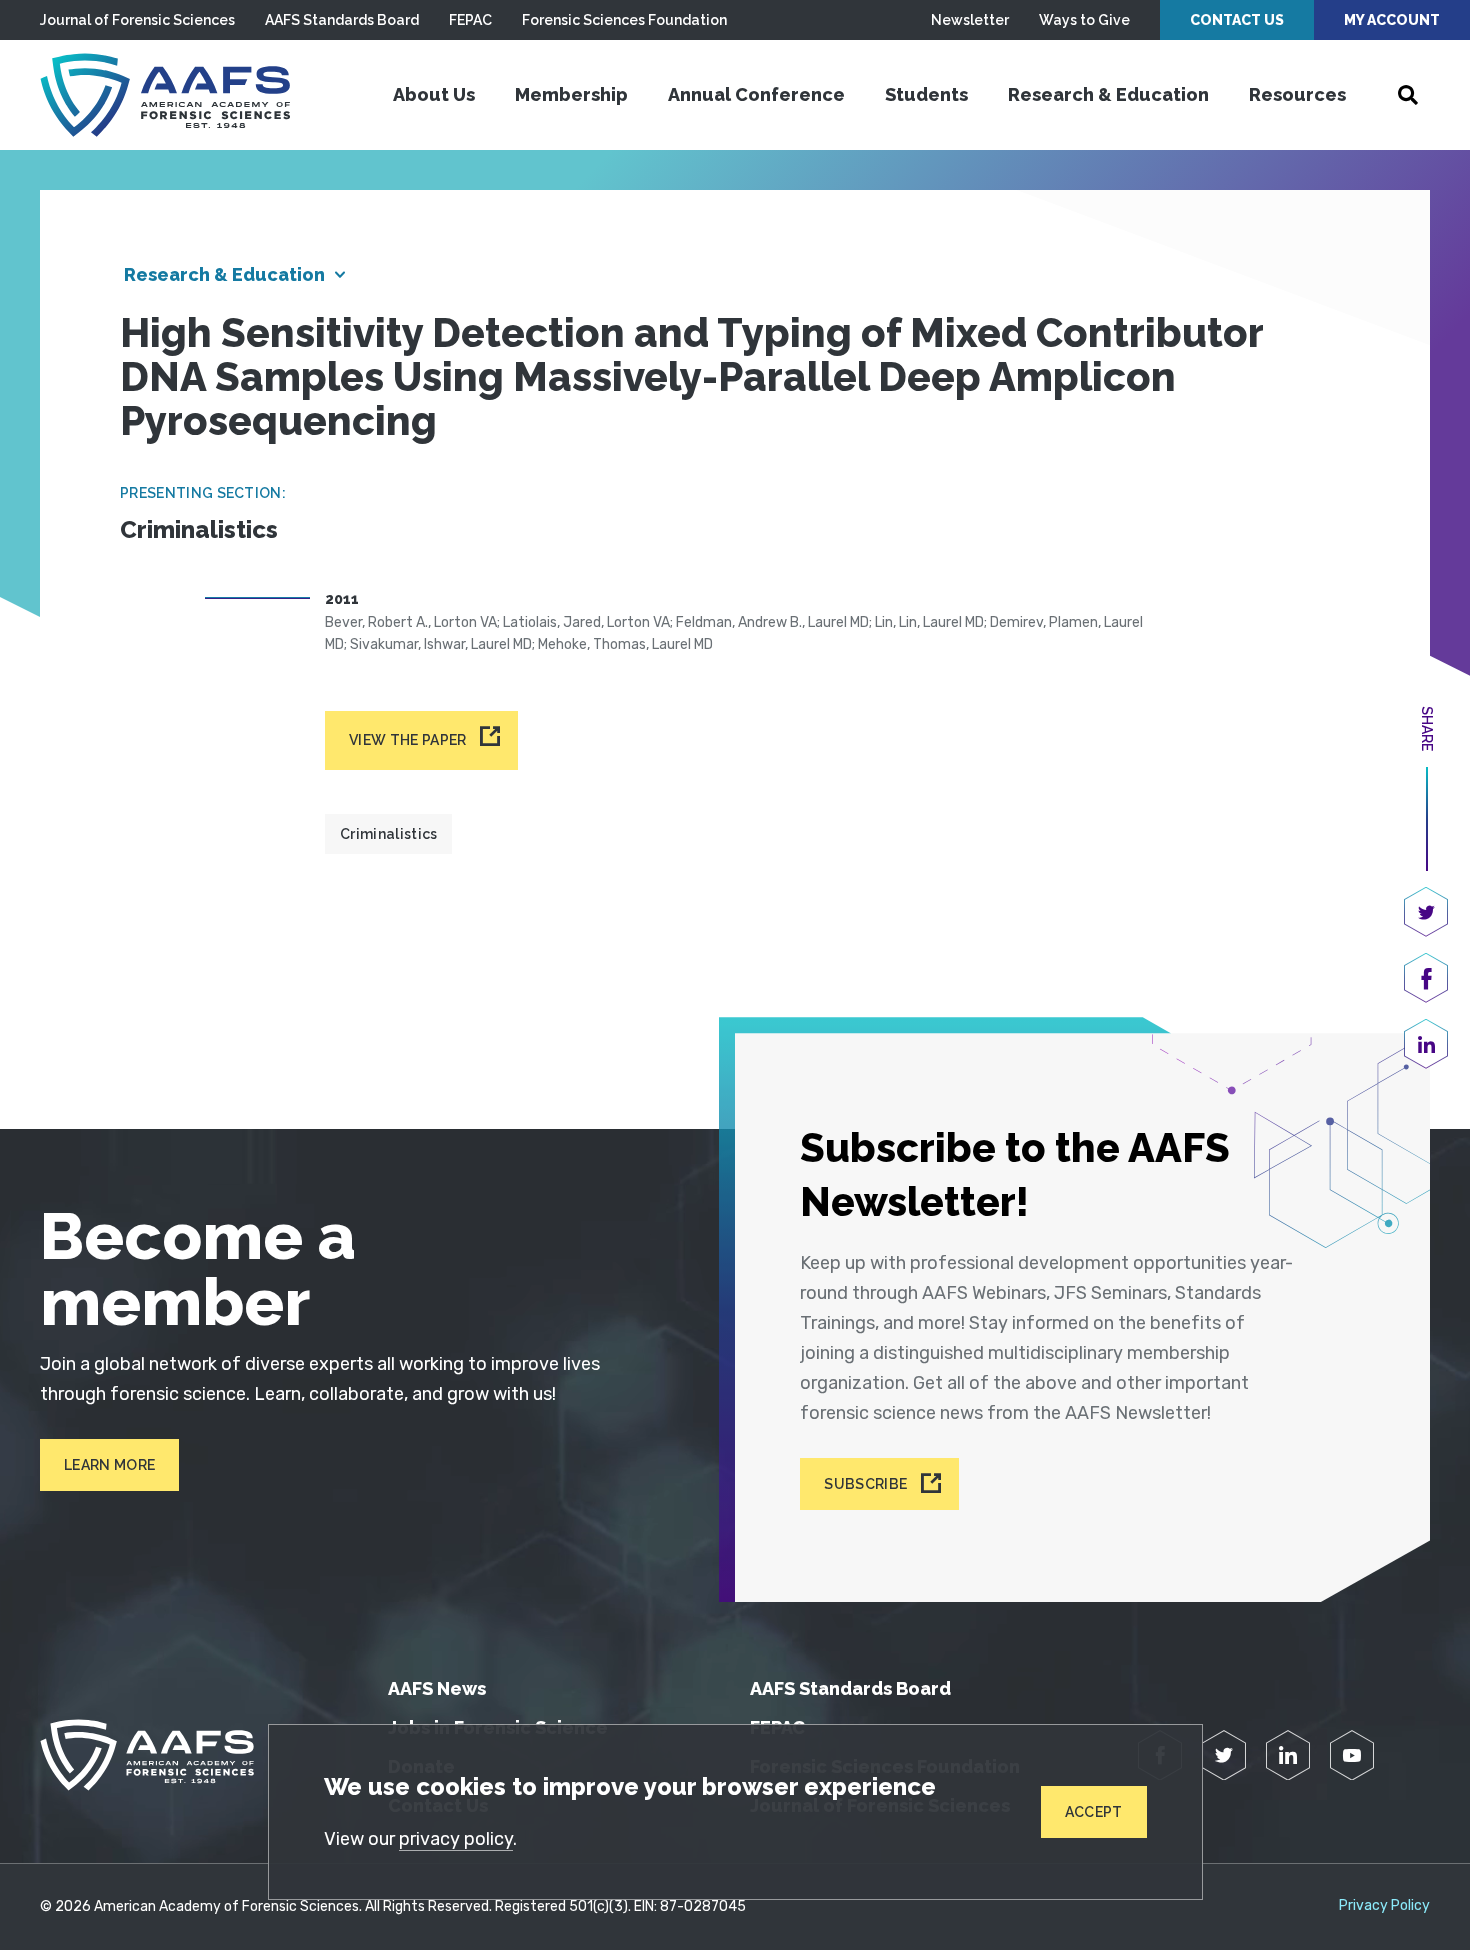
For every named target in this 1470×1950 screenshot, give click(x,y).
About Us (434, 94)
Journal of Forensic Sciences (137, 20)
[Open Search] (1408, 95)
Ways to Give (1084, 20)
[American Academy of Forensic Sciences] (165, 95)
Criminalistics (388, 834)
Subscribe (865, 1484)
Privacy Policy (1384, 1906)
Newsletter (970, 20)
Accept (1094, 1812)
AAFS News (437, 1688)
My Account (1392, 20)
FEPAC (470, 20)
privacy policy (456, 1839)
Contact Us (1237, 20)
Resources (1297, 94)
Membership (571, 94)
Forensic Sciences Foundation (624, 20)
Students (926, 94)
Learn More (109, 1465)
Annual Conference (756, 94)
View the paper (407, 740)
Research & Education (1108, 94)
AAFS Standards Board (342, 20)
